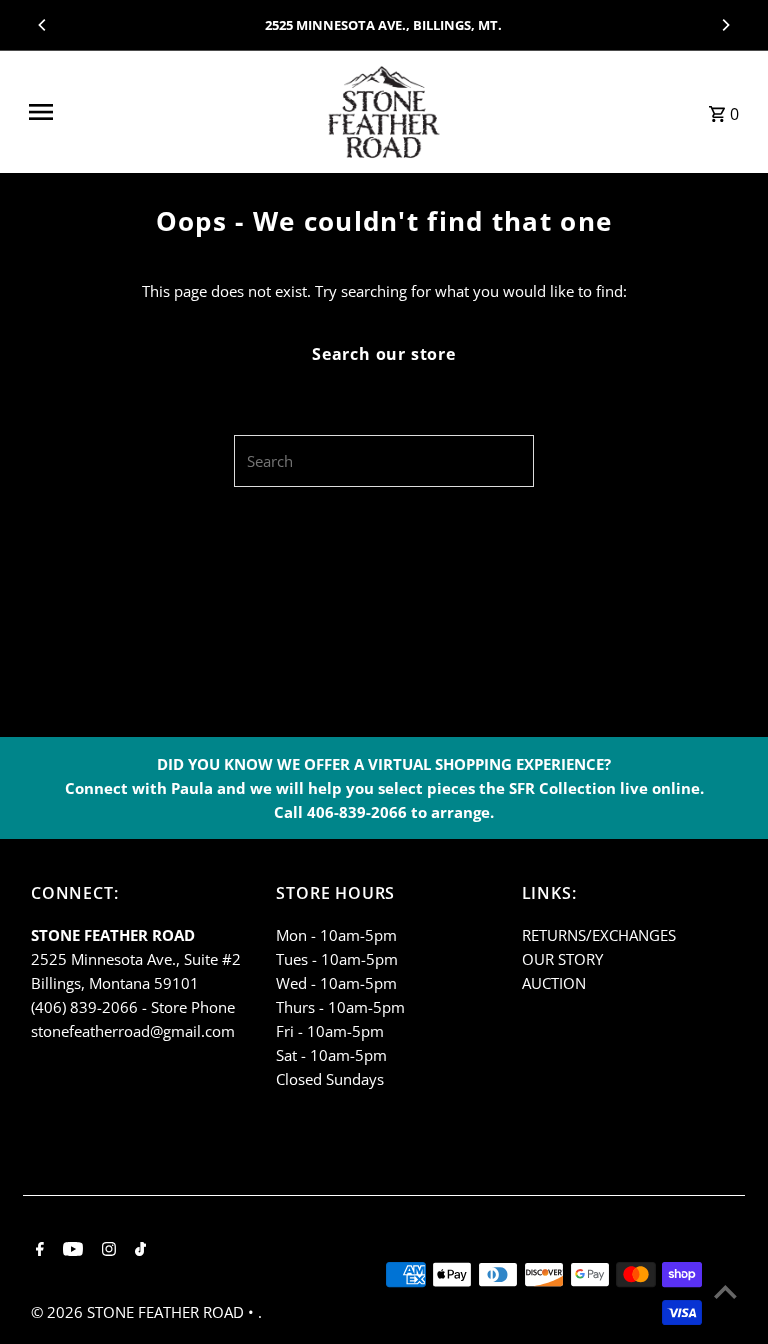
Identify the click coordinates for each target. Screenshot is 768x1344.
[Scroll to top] (725, 1291)
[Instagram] (106, 1250)
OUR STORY (562, 959)
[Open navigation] (166, 112)
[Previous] (43, 25)
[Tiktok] (138, 1250)
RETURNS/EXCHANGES (599, 935)
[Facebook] (37, 1250)
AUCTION (554, 983)
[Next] (725, 25)
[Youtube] (70, 1250)
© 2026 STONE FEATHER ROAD (139, 1312)
